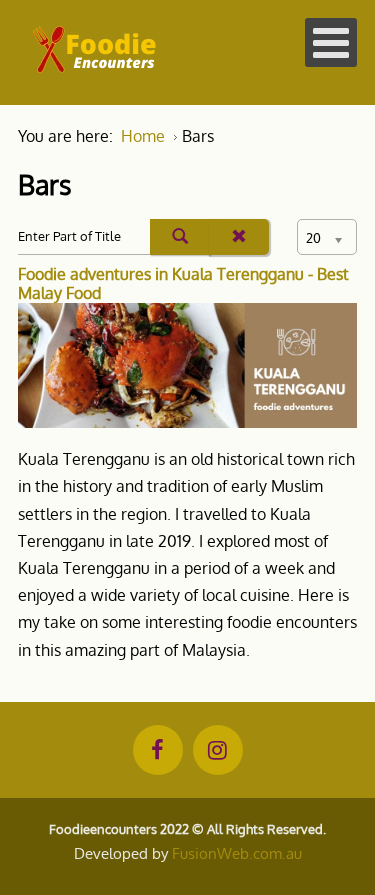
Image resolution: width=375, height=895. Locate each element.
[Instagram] (218, 750)
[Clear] (239, 237)
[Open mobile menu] (331, 42)
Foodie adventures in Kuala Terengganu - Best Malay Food (183, 283)
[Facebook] (158, 750)
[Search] (180, 237)
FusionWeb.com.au (237, 853)
